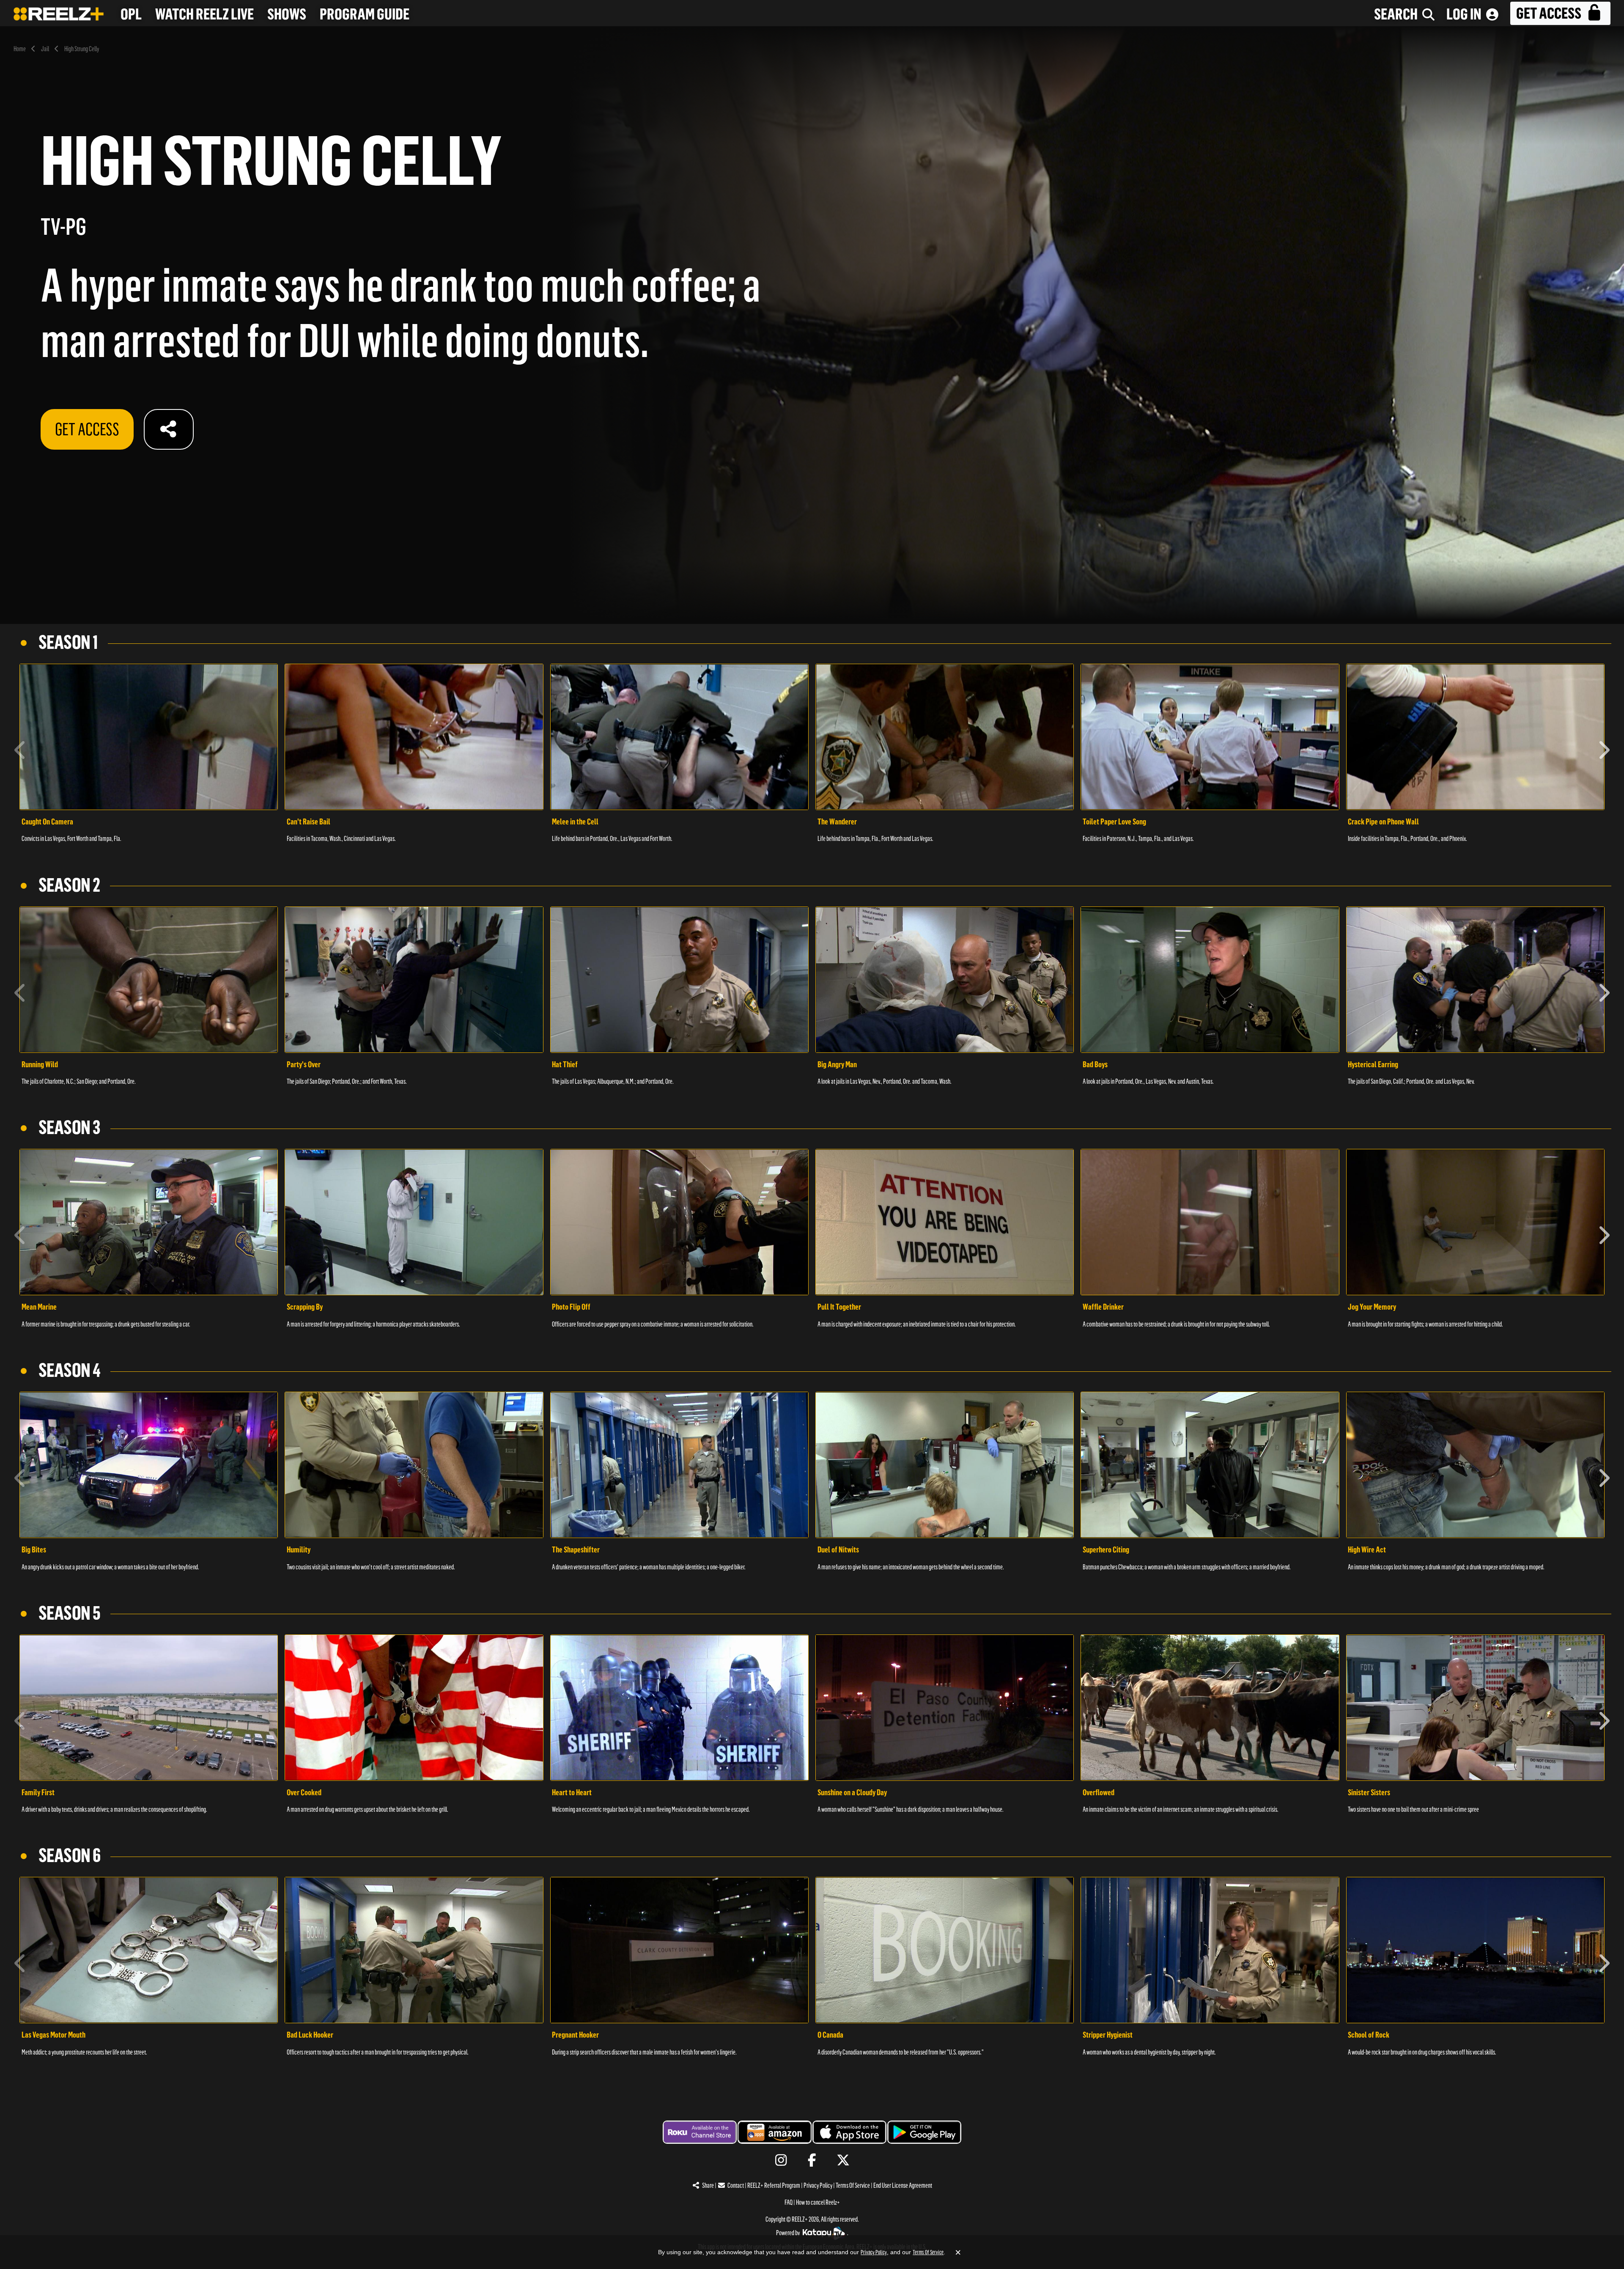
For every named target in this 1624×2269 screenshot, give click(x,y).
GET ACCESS (87, 429)
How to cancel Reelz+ (818, 2202)
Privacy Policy (818, 2185)
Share (708, 2185)
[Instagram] (781, 2160)
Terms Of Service (853, 2185)
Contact (736, 2185)
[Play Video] (149, 737)
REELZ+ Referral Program (774, 2185)
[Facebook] (812, 2160)
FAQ (789, 2202)
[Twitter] (843, 2160)
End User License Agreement (903, 2185)
